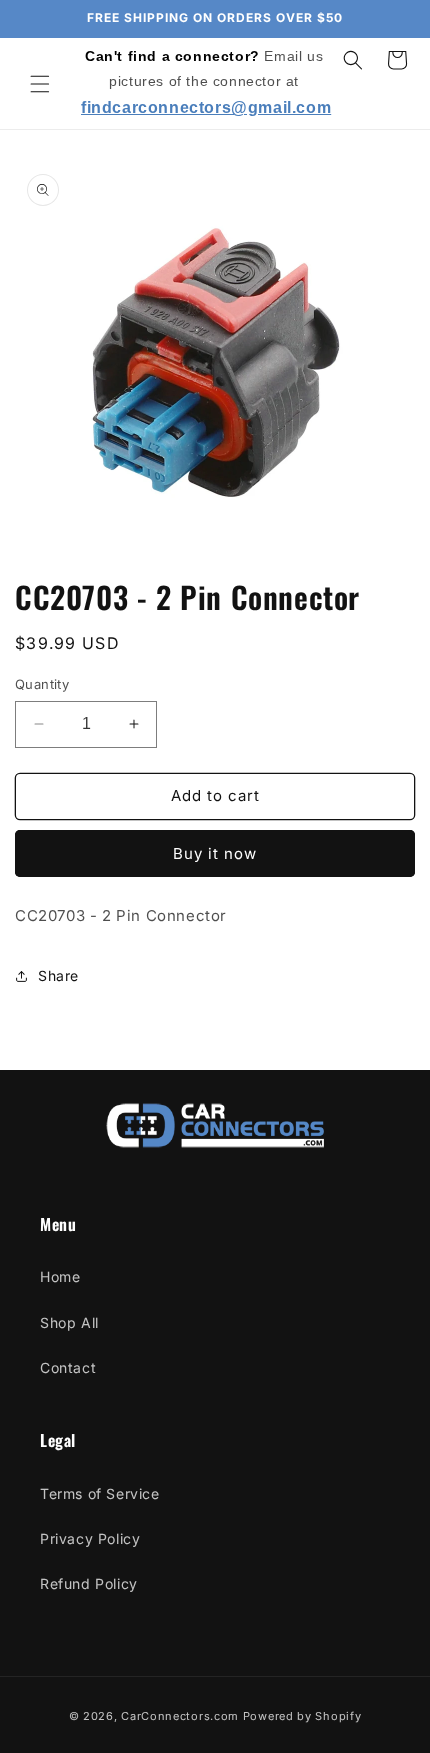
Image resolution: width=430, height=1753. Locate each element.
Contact (68, 1367)
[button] (40, 84)
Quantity (42, 684)
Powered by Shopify (302, 1716)
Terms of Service (100, 1493)
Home (60, 1276)
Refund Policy (89, 1583)
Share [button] (58, 975)
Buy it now (215, 853)
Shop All (69, 1322)
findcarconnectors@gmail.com (206, 107)
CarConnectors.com (180, 1716)
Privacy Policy (90, 1538)
